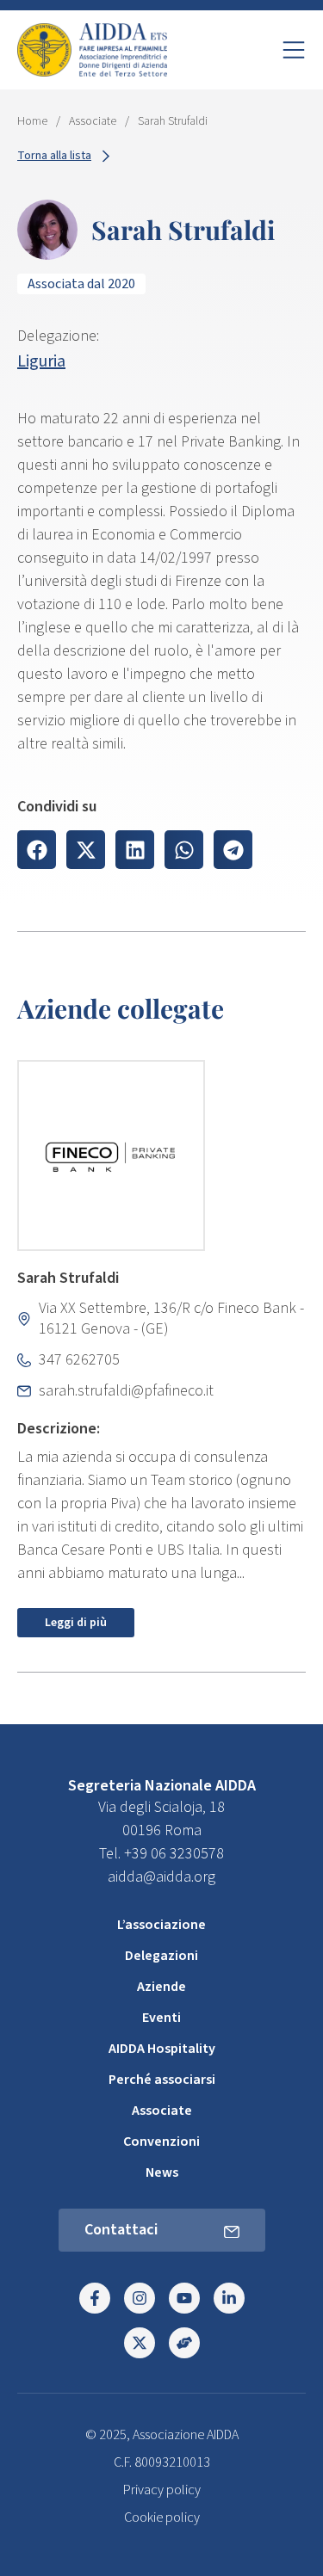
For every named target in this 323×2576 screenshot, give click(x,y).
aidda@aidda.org (161, 1877)
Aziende (161, 1987)
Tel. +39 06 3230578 (161, 1854)
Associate (93, 121)
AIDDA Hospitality (162, 2049)
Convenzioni (161, 2142)
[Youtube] (184, 2298)
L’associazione (161, 1925)
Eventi (161, 2018)
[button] (37, 850)
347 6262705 (79, 1360)
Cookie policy (162, 2517)
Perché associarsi (162, 2080)
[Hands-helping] (184, 2343)
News (162, 2172)
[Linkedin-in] (229, 2298)
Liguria (41, 361)
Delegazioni (161, 1956)
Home (32, 121)
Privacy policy (162, 2490)
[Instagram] (140, 2298)
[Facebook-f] (95, 2298)
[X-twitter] (140, 2343)
